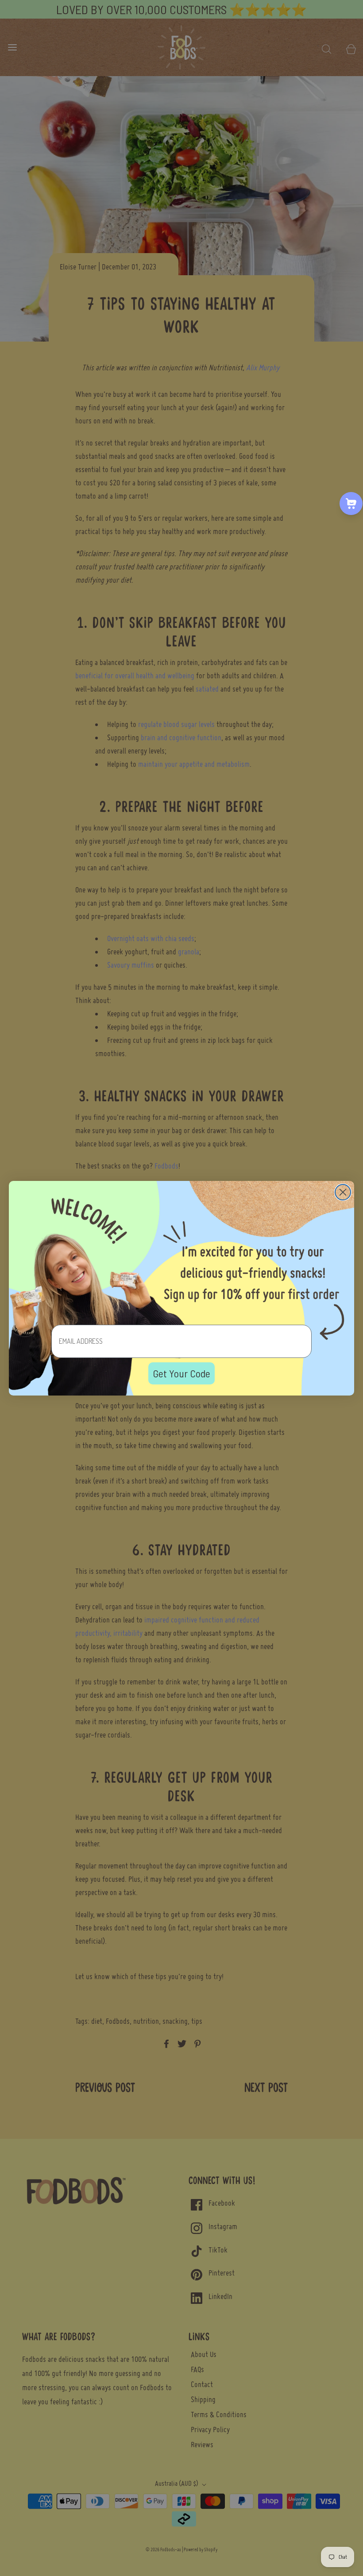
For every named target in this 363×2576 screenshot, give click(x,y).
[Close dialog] (343, 1192)
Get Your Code (181, 1373)
